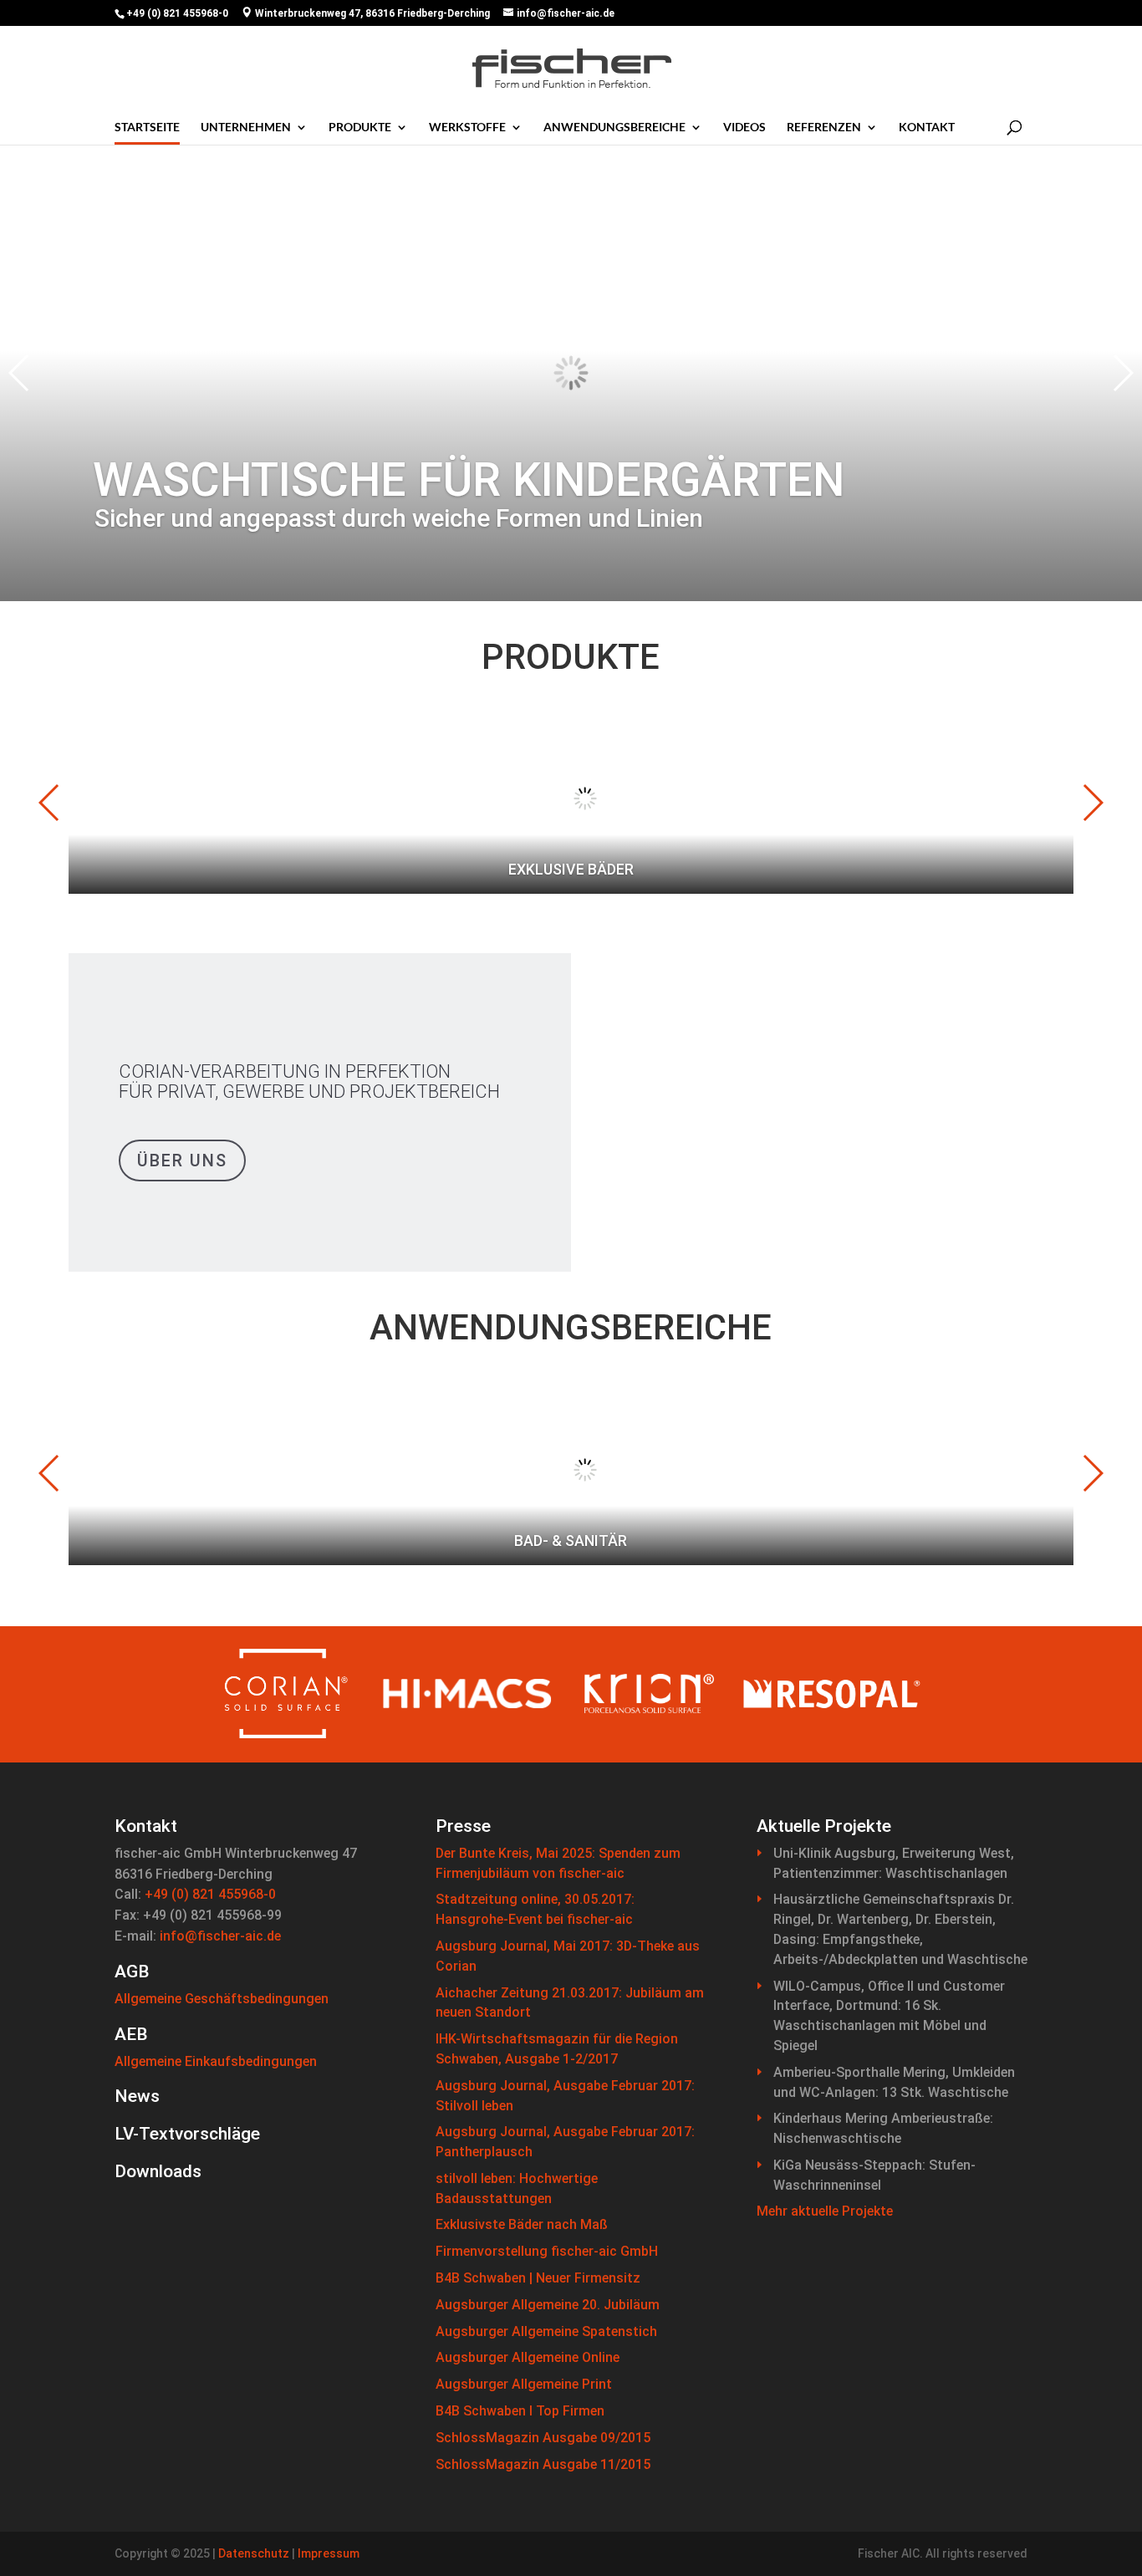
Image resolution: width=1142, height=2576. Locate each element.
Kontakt (927, 127)
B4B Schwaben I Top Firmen (520, 2411)
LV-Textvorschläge (187, 2134)
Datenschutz (254, 2553)
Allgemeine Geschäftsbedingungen (222, 1999)
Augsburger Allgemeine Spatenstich (546, 2331)
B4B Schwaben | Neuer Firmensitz (538, 2278)
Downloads (158, 2171)
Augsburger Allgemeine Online (528, 2357)
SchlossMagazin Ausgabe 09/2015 (543, 2438)
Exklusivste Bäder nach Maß (522, 2224)
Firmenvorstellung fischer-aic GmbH (547, 2251)
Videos (744, 127)
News (137, 2096)
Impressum (329, 2553)
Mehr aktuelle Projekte (825, 2211)
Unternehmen (246, 127)
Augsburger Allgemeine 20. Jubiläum (548, 2305)
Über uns (182, 1160)
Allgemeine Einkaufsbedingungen (216, 2061)
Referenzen (824, 127)
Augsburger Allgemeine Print (524, 2384)
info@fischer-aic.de (220, 1936)
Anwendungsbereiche (614, 127)
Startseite (147, 127)
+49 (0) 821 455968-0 (210, 1894)
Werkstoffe (467, 127)
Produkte (360, 127)
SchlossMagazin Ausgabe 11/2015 (543, 2464)
